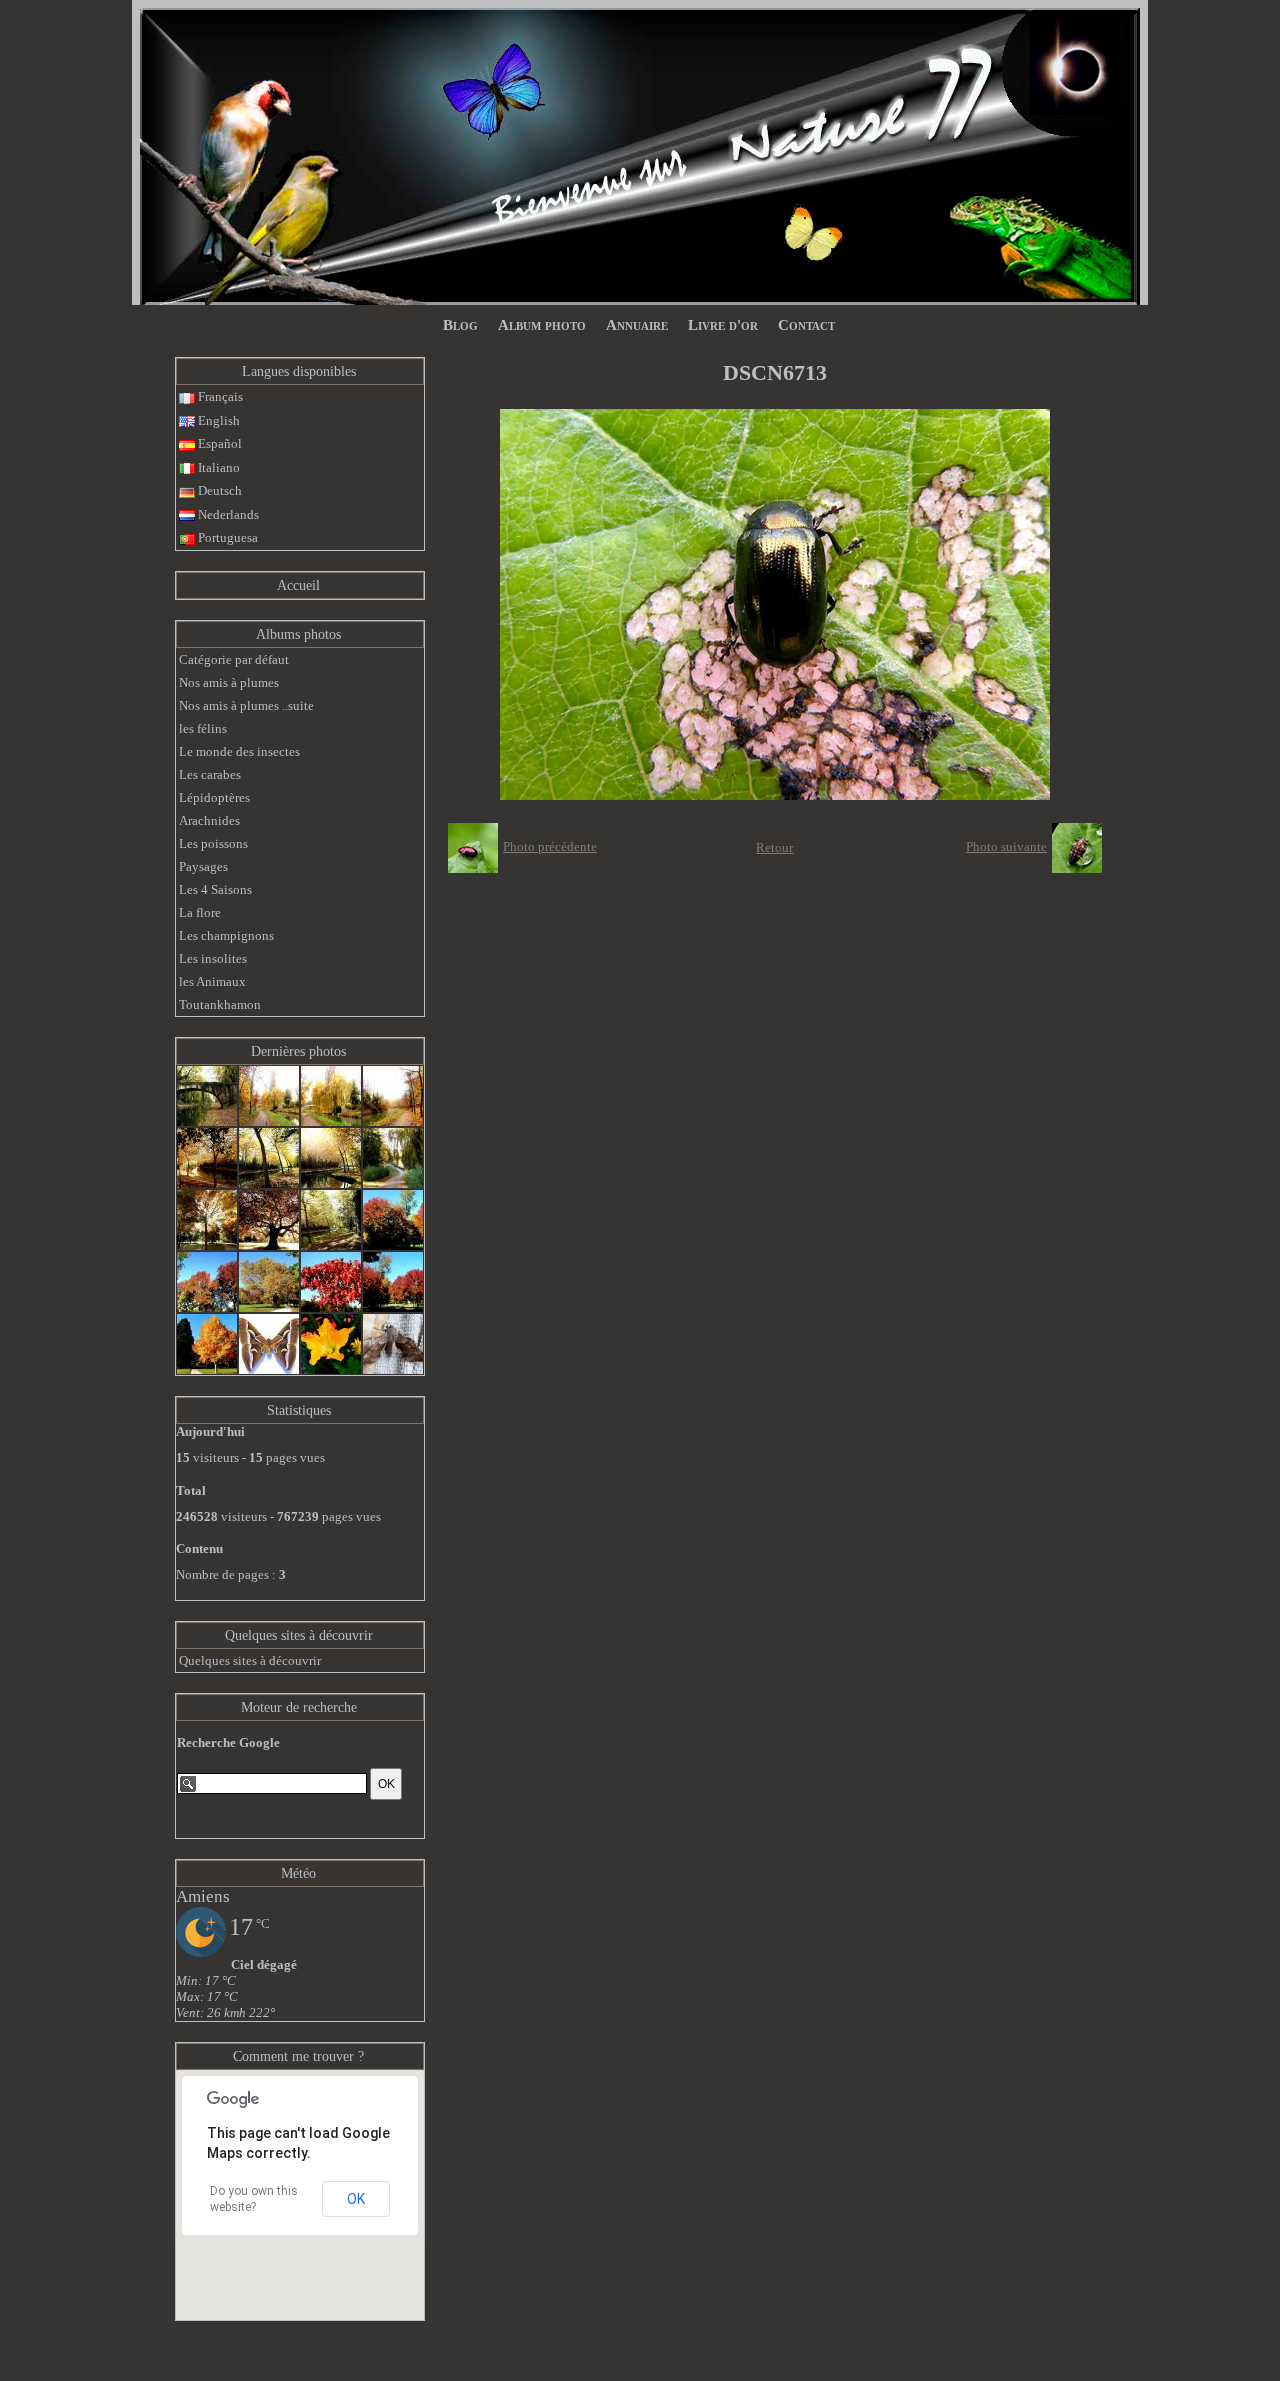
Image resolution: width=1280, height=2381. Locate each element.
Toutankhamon (220, 1004)
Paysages (203, 866)
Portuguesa (226, 537)
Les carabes (210, 774)
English (217, 420)
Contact (806, 325)
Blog (460, 325)
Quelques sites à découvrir (299, 1635)
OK (356, 2199)
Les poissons (213, 843)
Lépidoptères (214, 797)
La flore (200, 912)
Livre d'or (723, 325)
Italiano (217, 467)
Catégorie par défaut (234, 659)
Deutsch (218, 490)
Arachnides (209, 820)
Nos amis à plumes (229, 682)
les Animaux (212, 981)
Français (219, 396)
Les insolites (213, 958)
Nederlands (227, 514)
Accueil (298, 585)
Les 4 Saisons (215, 889)
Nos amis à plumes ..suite (246, 705)
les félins (203, 728)
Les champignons (226, 935)
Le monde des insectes (239, 751)
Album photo (542, 325)
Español (218, 443)
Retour (774, 847)
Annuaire (637, 325)
